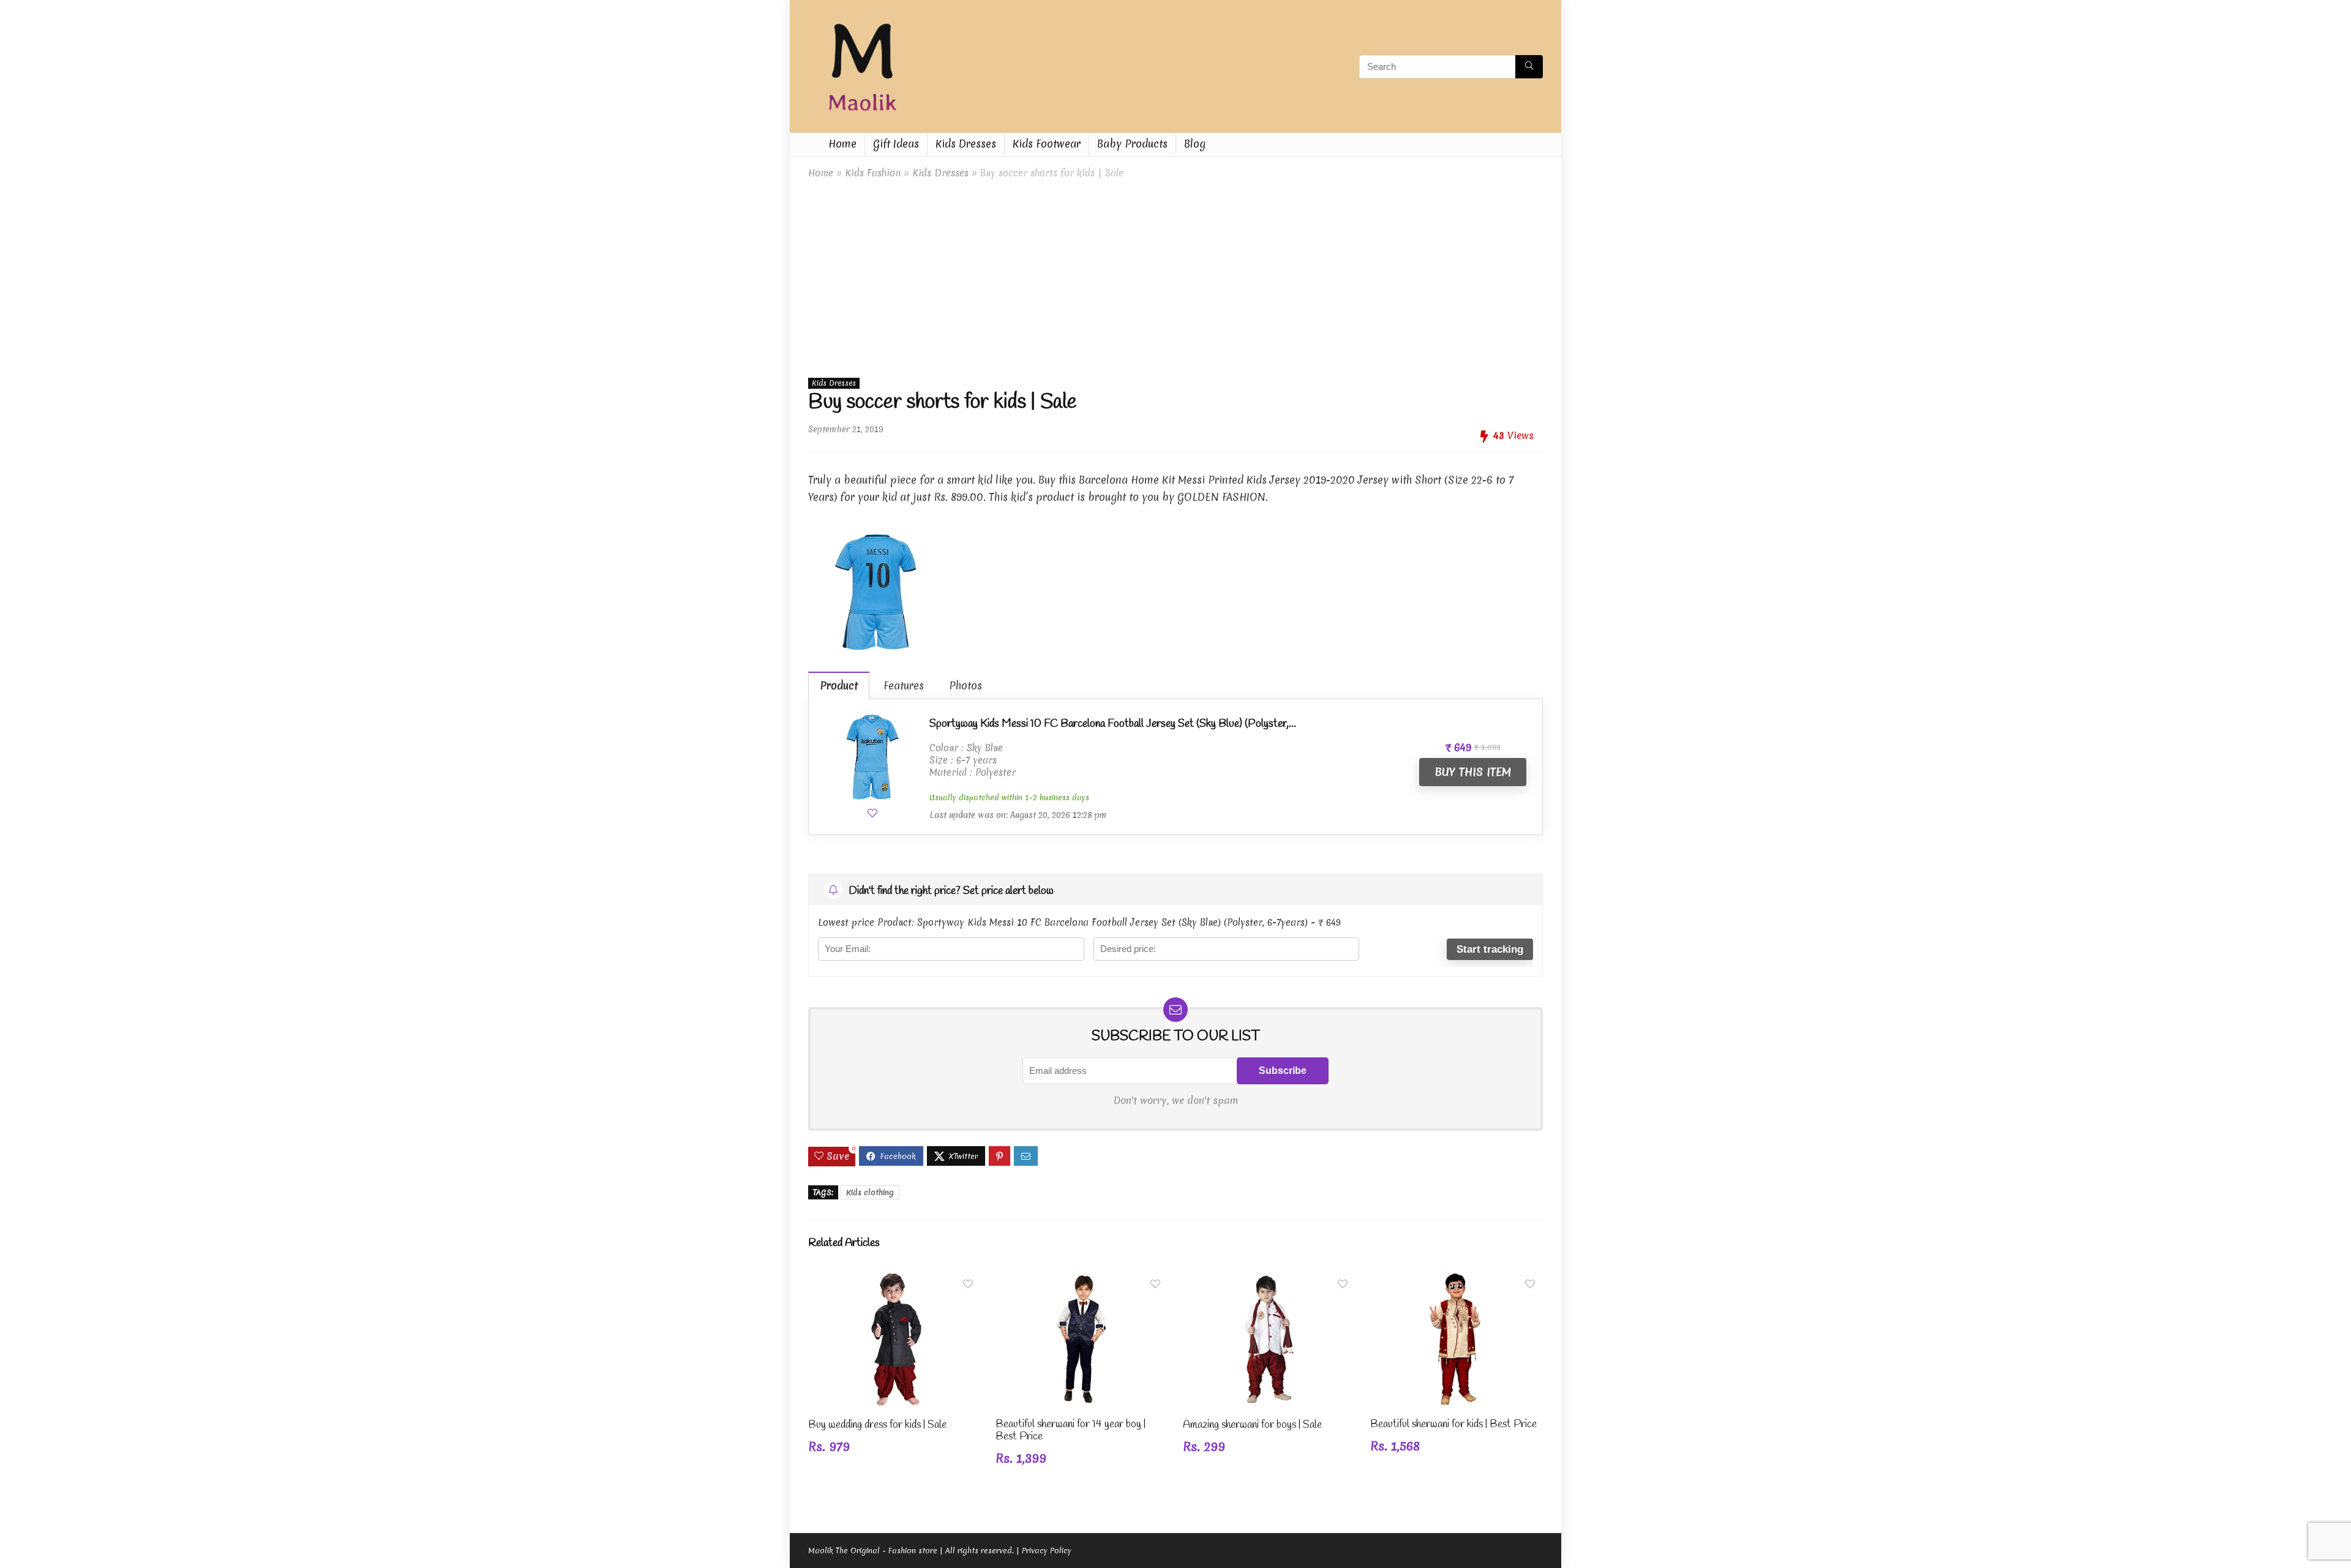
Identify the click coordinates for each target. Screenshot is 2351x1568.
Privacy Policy (1047, 1551)
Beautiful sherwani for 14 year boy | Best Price (1071, 1431)
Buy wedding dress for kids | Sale (877, 1425)
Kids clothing (870, 1192)
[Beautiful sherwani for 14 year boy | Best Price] (1082, 1280)
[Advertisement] (1175, 276)
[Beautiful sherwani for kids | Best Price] (1457, 1280)
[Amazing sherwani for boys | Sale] (1269, 1280)
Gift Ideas (896, 144)
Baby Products (1132, 144)
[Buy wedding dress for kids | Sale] (894, 1280)
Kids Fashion (873, 173)
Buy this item (1473, 772)
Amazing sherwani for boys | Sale (1252, 1425)
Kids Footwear (1047, 144)
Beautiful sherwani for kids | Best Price (1453, 1424)
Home (842, 144)
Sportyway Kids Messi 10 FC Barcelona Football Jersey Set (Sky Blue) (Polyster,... (1113, 724)
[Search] (1529, 67)
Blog (1195, 144)
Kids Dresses (966, 144)
